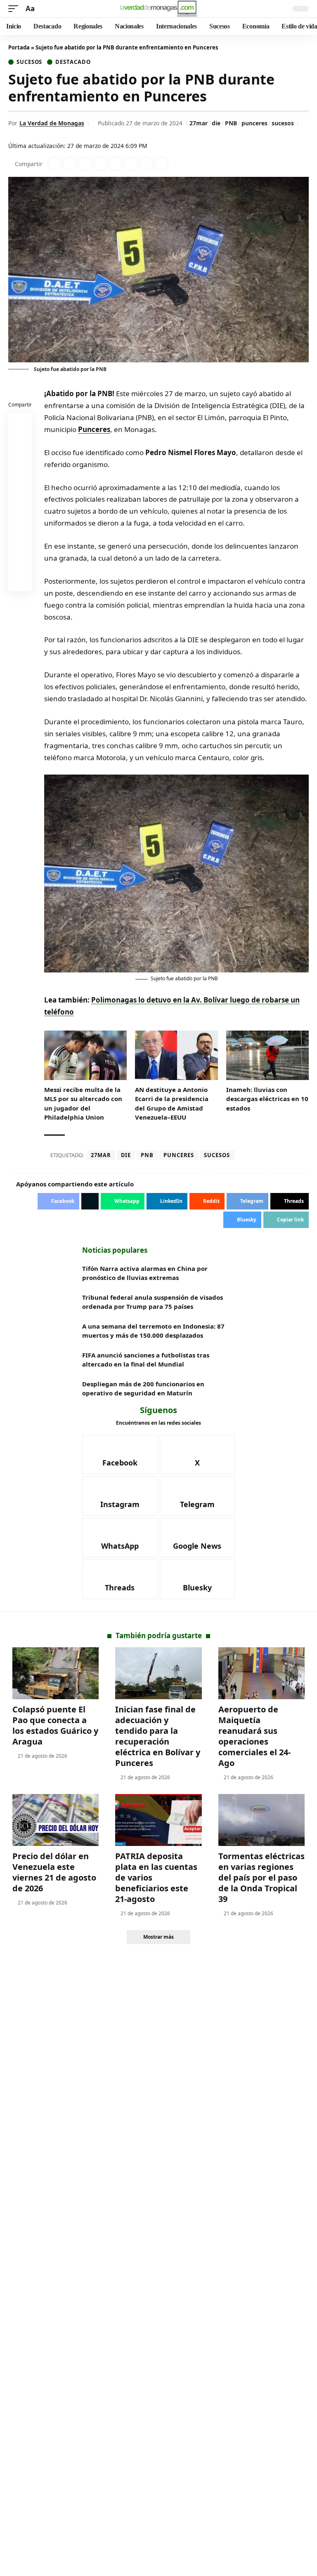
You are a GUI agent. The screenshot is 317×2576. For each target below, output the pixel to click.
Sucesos (29, 62)
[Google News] (198, 1538)
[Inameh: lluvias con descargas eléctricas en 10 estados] (267, 1055)
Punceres (94, 429)
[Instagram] (120, 1496)
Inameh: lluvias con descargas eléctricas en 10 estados (267, 1099)
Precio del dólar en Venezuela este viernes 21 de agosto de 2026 (54, 1872)
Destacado (73, 62)
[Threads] (120, 1579)
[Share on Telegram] (131, 164)
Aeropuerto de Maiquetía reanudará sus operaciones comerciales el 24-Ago (254, 1736)
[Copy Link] (161, 164)
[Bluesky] (198, 1579)
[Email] (20, 581)
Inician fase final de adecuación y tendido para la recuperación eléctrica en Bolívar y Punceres (158, 1736)
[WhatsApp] (120, 1538)
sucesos (283, 123)
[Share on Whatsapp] (85, 164)
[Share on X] (70, 164)
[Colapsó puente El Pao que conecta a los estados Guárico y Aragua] (56, 1673)
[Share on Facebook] (54, 164)
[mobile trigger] (15, 9)
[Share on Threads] (146, 164)
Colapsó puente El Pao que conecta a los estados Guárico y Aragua (55, 1725)
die (216, 123)
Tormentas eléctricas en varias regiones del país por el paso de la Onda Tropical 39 (261, 1877)
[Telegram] (198, 1496)
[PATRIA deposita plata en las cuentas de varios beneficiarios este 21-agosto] (158, 1820)
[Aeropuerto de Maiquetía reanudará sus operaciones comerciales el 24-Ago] (261, 1673)
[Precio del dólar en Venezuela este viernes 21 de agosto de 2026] (56, 1820)
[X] (198, 1455)
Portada (19, 47)
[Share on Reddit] (116, 164)
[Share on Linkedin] (100, 164)
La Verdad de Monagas (52, 123)
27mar (199, 123)
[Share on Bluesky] (20, 561)
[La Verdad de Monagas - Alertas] (158, 9)
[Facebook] (120, 1455)
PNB (231, 123)
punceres (254, 123)
